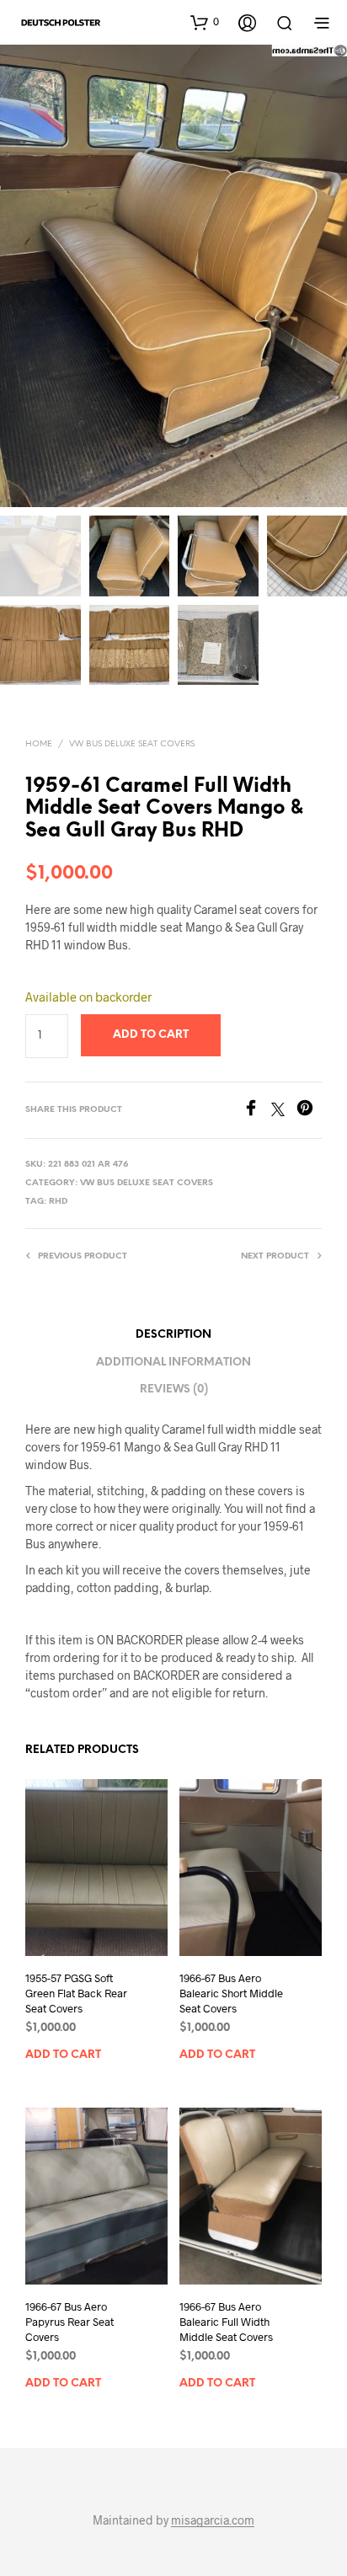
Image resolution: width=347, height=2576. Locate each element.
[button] (205, 22)
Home (39, 744)
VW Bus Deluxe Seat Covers (132, 744)
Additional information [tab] (173, 1363)
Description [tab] (173, 1335)
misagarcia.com (213, 2520)
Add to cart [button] (63, 2055)
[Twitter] (284, 1111)
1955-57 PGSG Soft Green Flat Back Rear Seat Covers (76, 1993)
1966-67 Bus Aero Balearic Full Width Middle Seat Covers (226, 2322)
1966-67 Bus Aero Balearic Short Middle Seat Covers (231, 1993)
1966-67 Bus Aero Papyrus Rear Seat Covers (69, 2322)
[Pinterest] (309, 1111)
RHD (58, 1202)
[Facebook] (257, 1111)
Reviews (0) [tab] (174, 1390)
